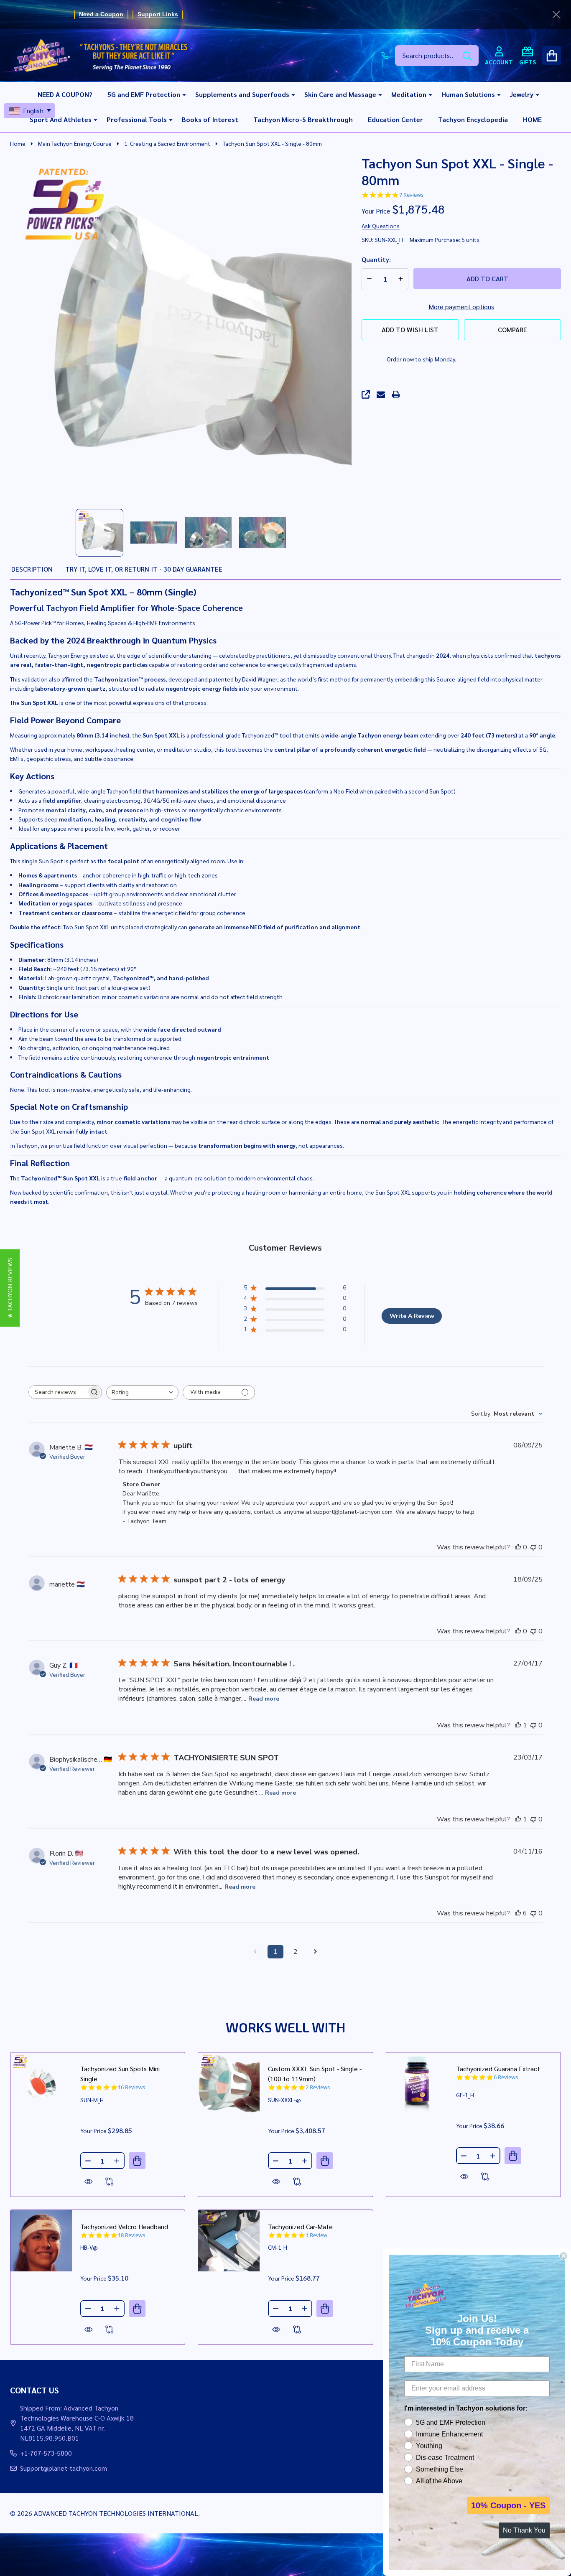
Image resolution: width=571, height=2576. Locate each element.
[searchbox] (58, 1392)
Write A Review (412, 1316)
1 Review (316, 2235)
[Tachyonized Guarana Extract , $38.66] (417, 2083)
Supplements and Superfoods (242, 94)
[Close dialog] (563, 2256)
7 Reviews (411, 195)
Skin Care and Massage (340, 94)
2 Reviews (318, 2087)
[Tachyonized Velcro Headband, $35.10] (41, 2241)
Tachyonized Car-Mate (300, 2226)
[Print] (396, 394)
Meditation (409, 94)
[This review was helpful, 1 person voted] (518, 1725)
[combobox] (142, 1392)
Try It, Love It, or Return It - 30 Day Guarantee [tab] (144, 569)
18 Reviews (131, 2235)
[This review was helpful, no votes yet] (518, 1547)
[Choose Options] (325, 2161)
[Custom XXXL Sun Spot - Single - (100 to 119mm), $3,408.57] (229, 2083)
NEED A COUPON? (65, 94)
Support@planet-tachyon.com (64, 2468)
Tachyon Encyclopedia (473, 119)
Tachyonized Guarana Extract (498, 2069)
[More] (181, 94)
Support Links (158, 14)
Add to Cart (487, 278)
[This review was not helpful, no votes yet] (533, 1547)
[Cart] (552, 55)
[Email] (381, 394)
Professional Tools (137, 119)
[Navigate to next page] (316, 1952)
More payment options (461, 306)
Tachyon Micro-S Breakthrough (303, 119)
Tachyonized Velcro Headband (124, 2226)
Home (18, 143)
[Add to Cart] (137, 2161)
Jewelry (522, 94)
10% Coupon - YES (508, 2505)
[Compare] (110, 2182)
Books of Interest (210, 119)
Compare (512, 329)
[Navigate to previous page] (255, 1952)
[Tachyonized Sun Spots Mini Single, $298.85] (41, 2083)
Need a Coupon (101, 14)
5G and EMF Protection (144, 94)
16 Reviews (131, 2087)
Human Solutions (468, 94)
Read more (264, 1699)
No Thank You (524, 2530)
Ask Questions (381, 226)
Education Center (395, 119)
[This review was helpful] (518, 1913)
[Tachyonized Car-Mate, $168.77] (229, 2241)
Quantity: (376, 259)
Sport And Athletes (61, 119)
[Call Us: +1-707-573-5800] (385, 56)
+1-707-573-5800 (46, 2453)
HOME (532, 119)
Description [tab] (32, 569)
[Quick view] (89, 2182)
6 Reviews (506, 2077)
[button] (10, 1288)
